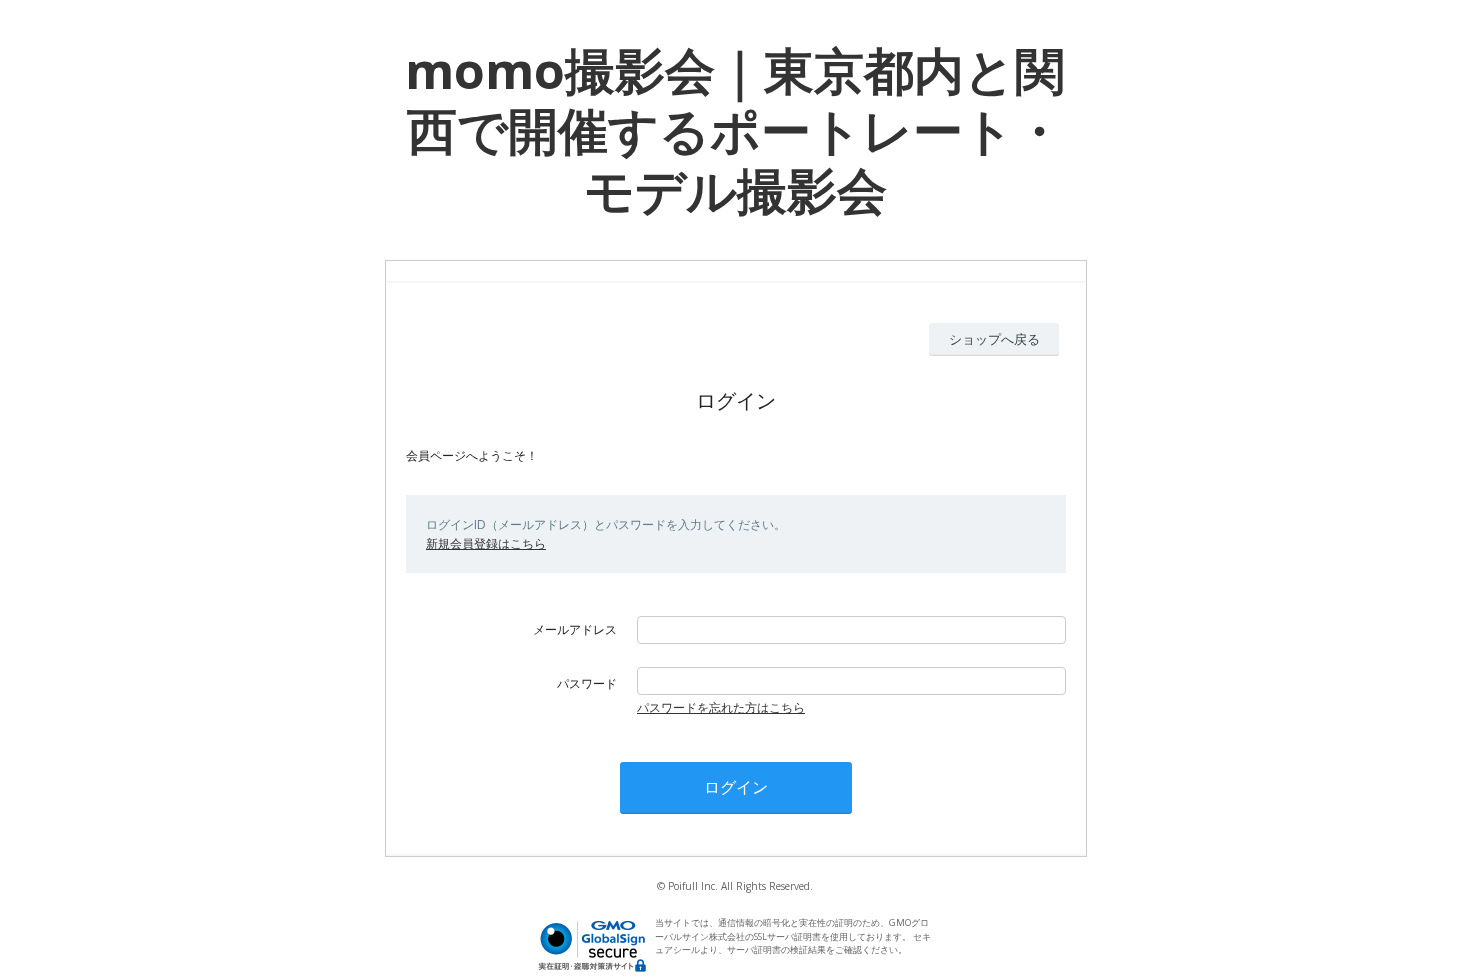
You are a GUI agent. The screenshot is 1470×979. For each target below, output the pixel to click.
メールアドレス (575, 629)
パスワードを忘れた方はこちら (721, 707)
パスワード (587, 683)
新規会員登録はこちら (486, 543)
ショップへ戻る (994, 339)
